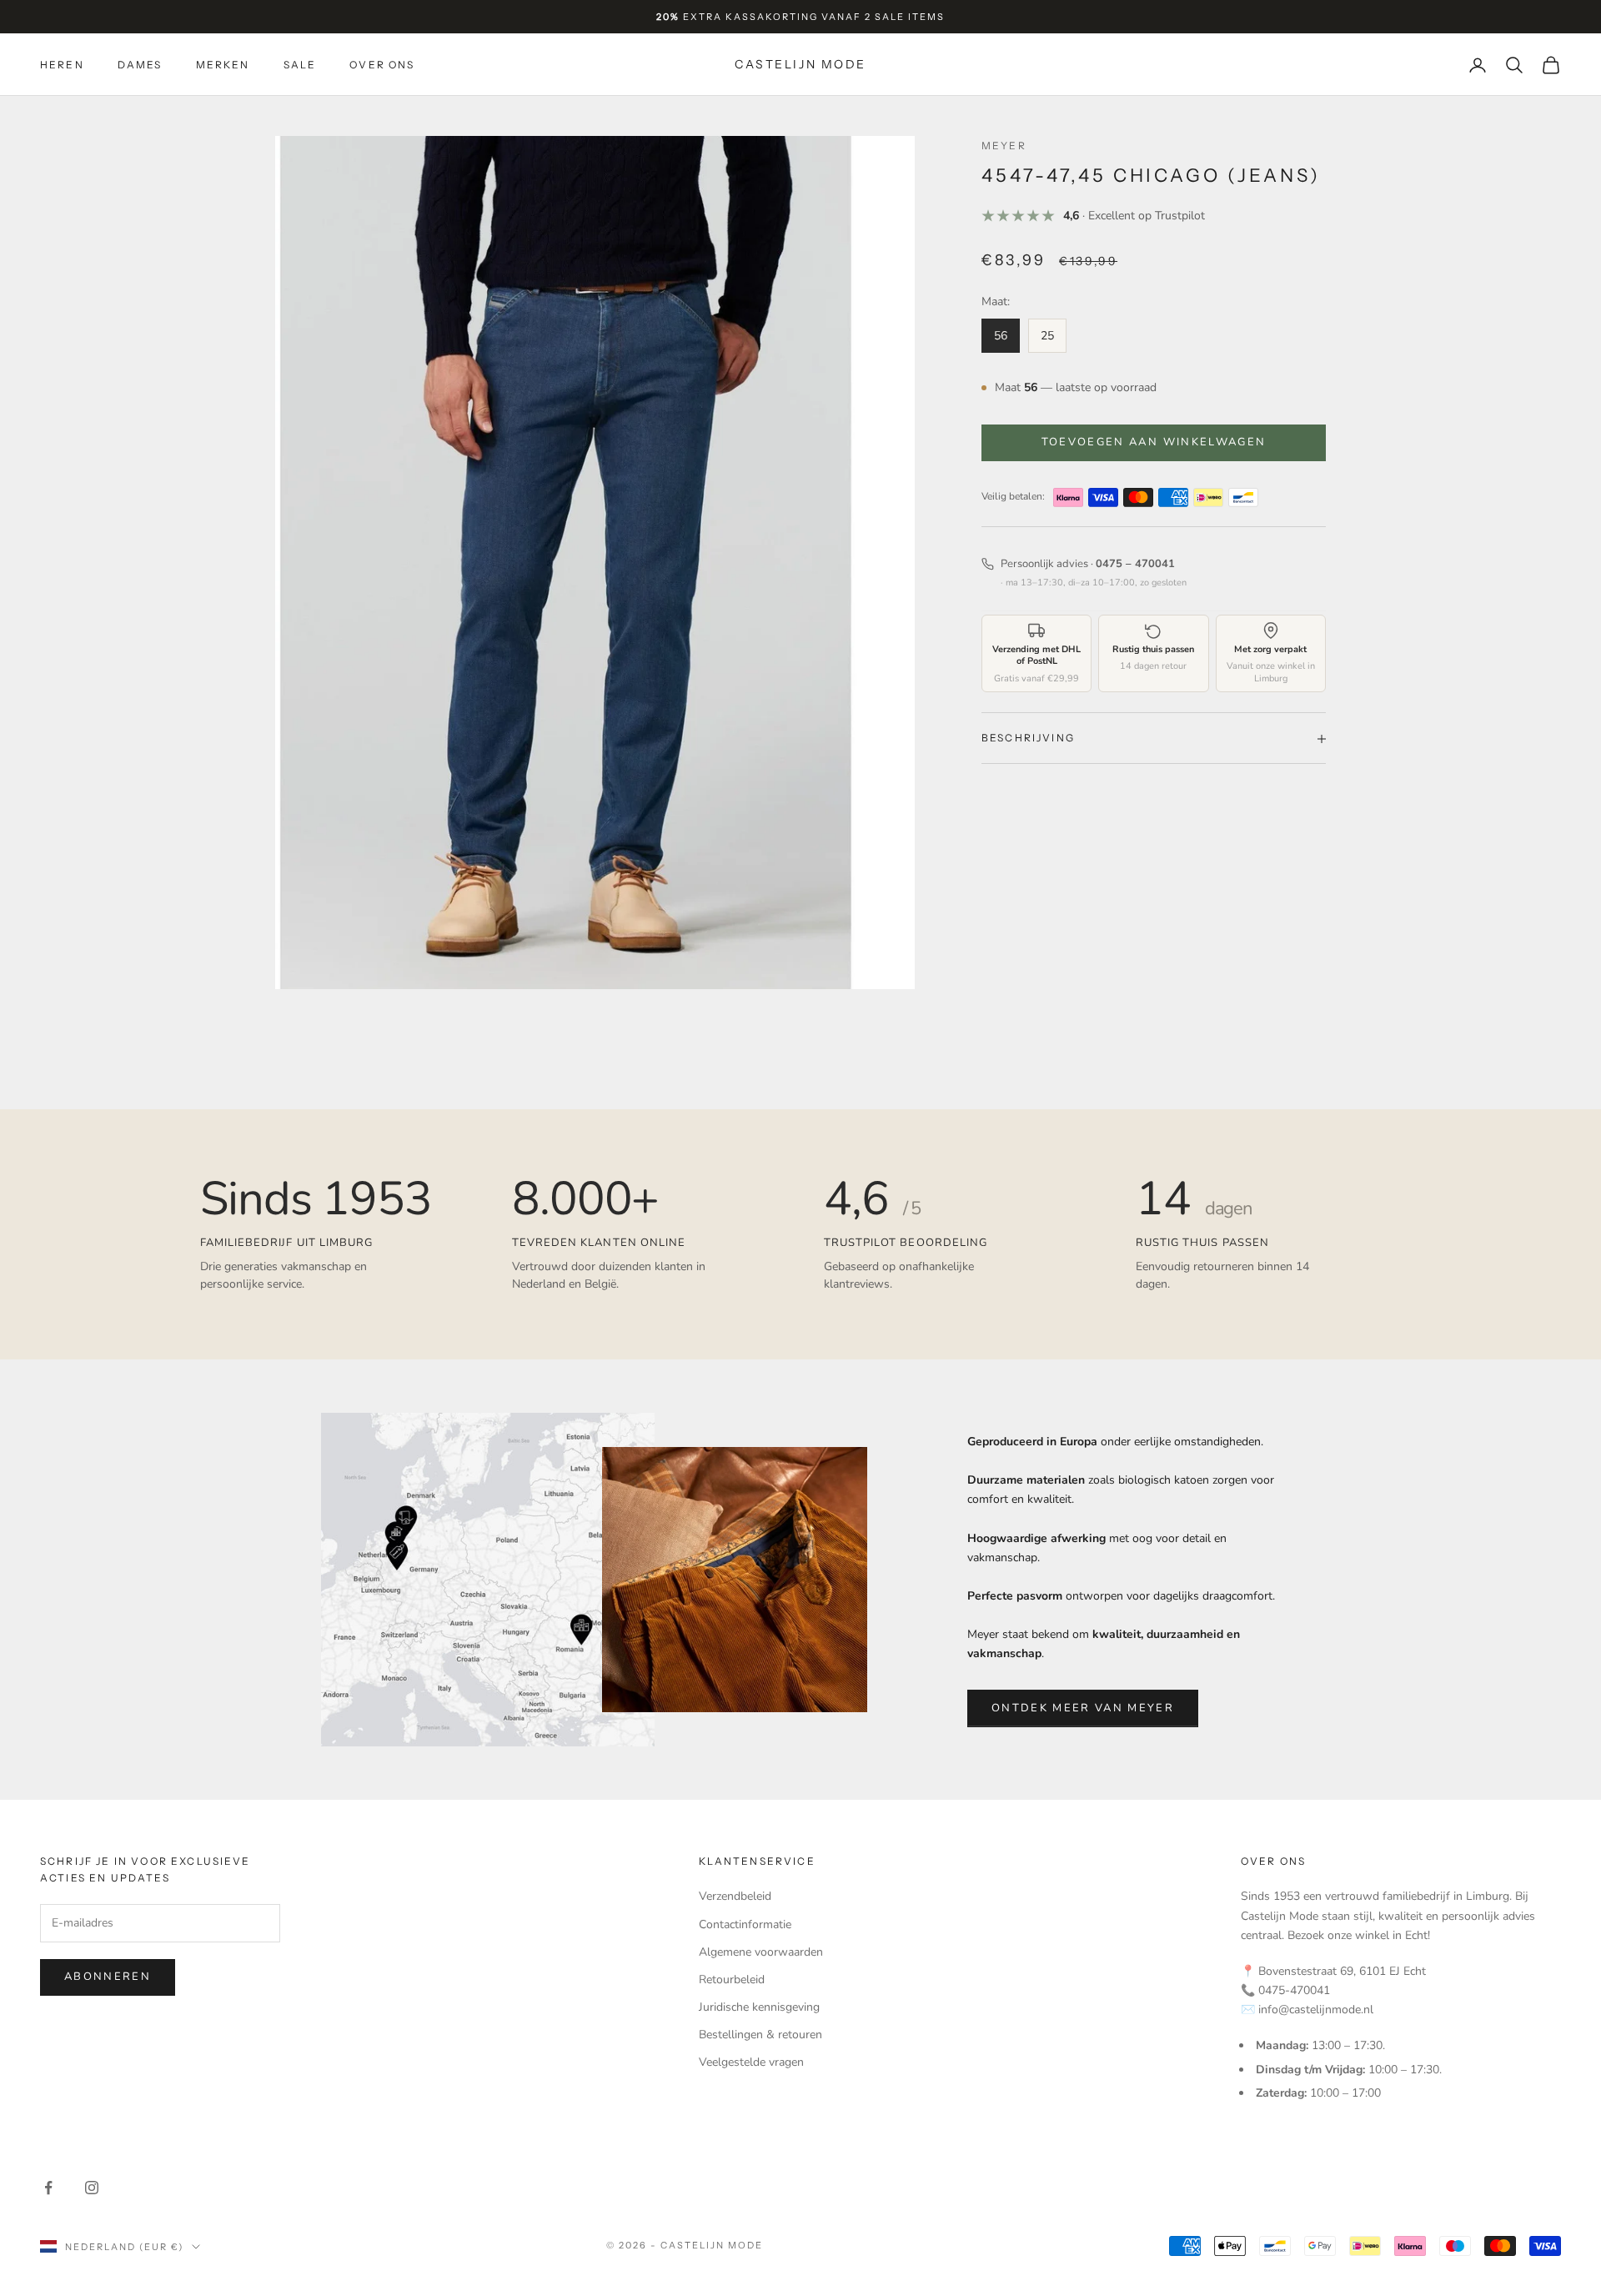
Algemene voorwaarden (761, 1952)
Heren (62, 65)
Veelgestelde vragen (751, 2062)
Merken (223, 65)
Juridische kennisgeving (759, 2007)
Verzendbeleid (735, 1896)
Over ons (382, 65)
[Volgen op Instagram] (92, 2188)
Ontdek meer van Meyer (1083, 1708)
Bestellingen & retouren (760, 2035)
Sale (300, 65)
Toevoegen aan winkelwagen (1154, 442)
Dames (140, 65)
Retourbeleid (732, 1979)
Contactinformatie (745, 1924)
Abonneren (108, 1977)
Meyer (1004, 146)
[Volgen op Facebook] (48, 2188)
